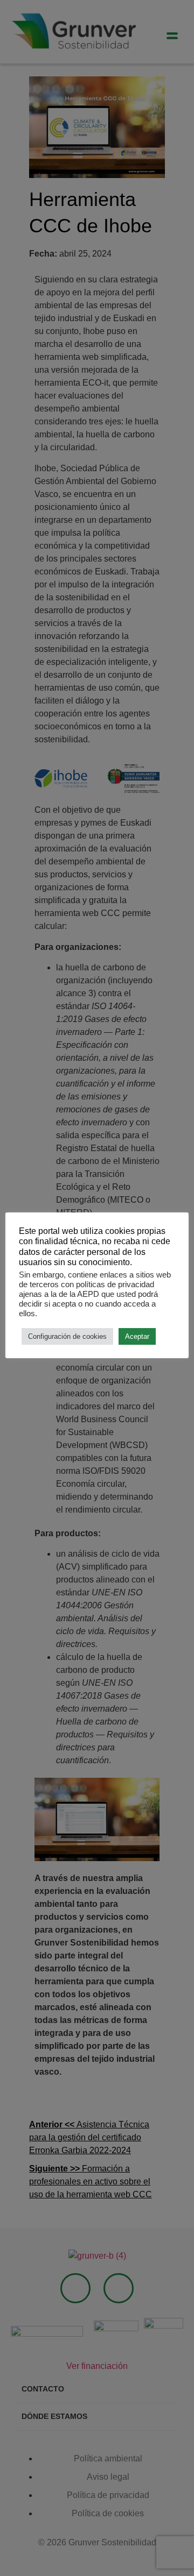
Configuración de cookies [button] (67, 1336)
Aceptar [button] (137, 1336)
